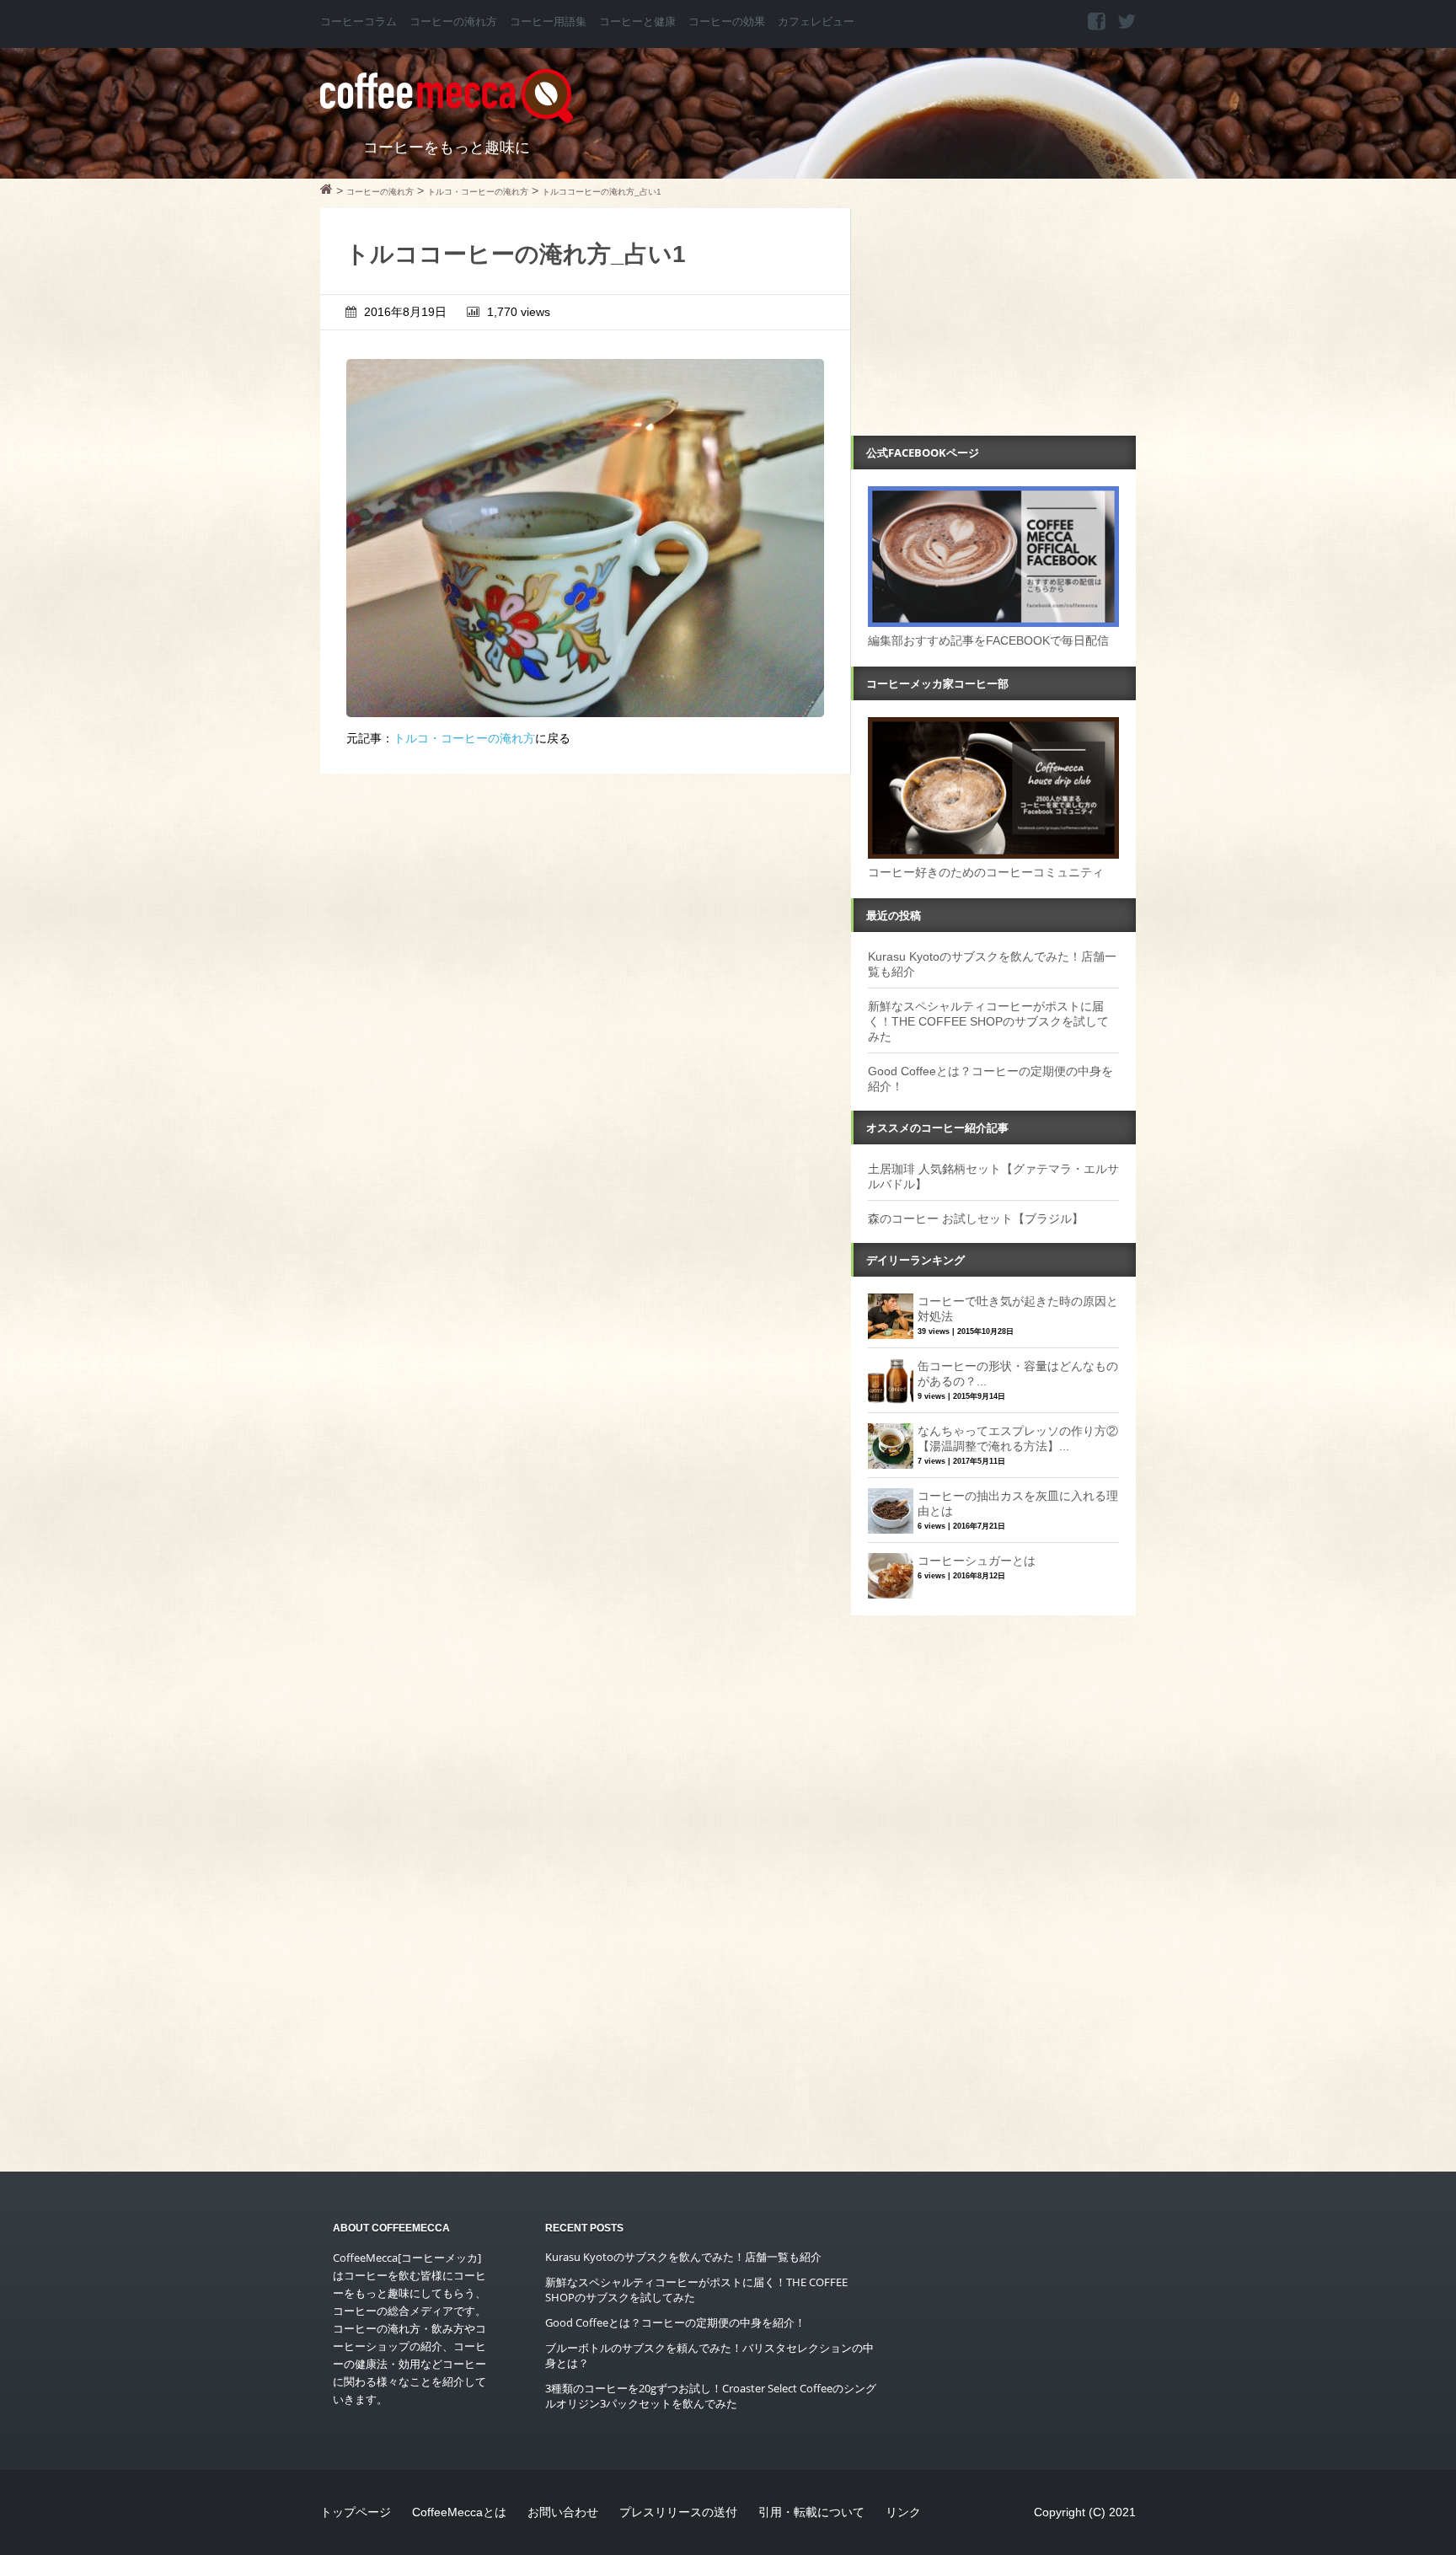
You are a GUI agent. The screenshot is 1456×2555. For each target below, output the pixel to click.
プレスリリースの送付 (678, 2512)
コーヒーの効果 (727, 22)
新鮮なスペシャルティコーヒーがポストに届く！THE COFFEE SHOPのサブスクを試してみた (988, 1021)
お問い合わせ (563, 2512)
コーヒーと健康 (637, 22)
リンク (903, 2512)
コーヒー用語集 (548, 22)
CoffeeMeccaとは (459, 2512)
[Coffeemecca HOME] (327, 191)
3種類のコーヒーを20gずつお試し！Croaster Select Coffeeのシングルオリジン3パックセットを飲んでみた (711, 2396)
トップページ (356, 2512)
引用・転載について (811, 2512)
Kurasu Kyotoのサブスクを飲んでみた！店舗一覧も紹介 (683, 2257)
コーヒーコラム (359, 22)
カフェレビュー (816, 22)
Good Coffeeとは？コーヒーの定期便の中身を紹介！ (675, 2322)
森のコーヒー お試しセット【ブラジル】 (976, 1219)
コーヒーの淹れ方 (453, 22)
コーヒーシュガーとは (977, 1561)
